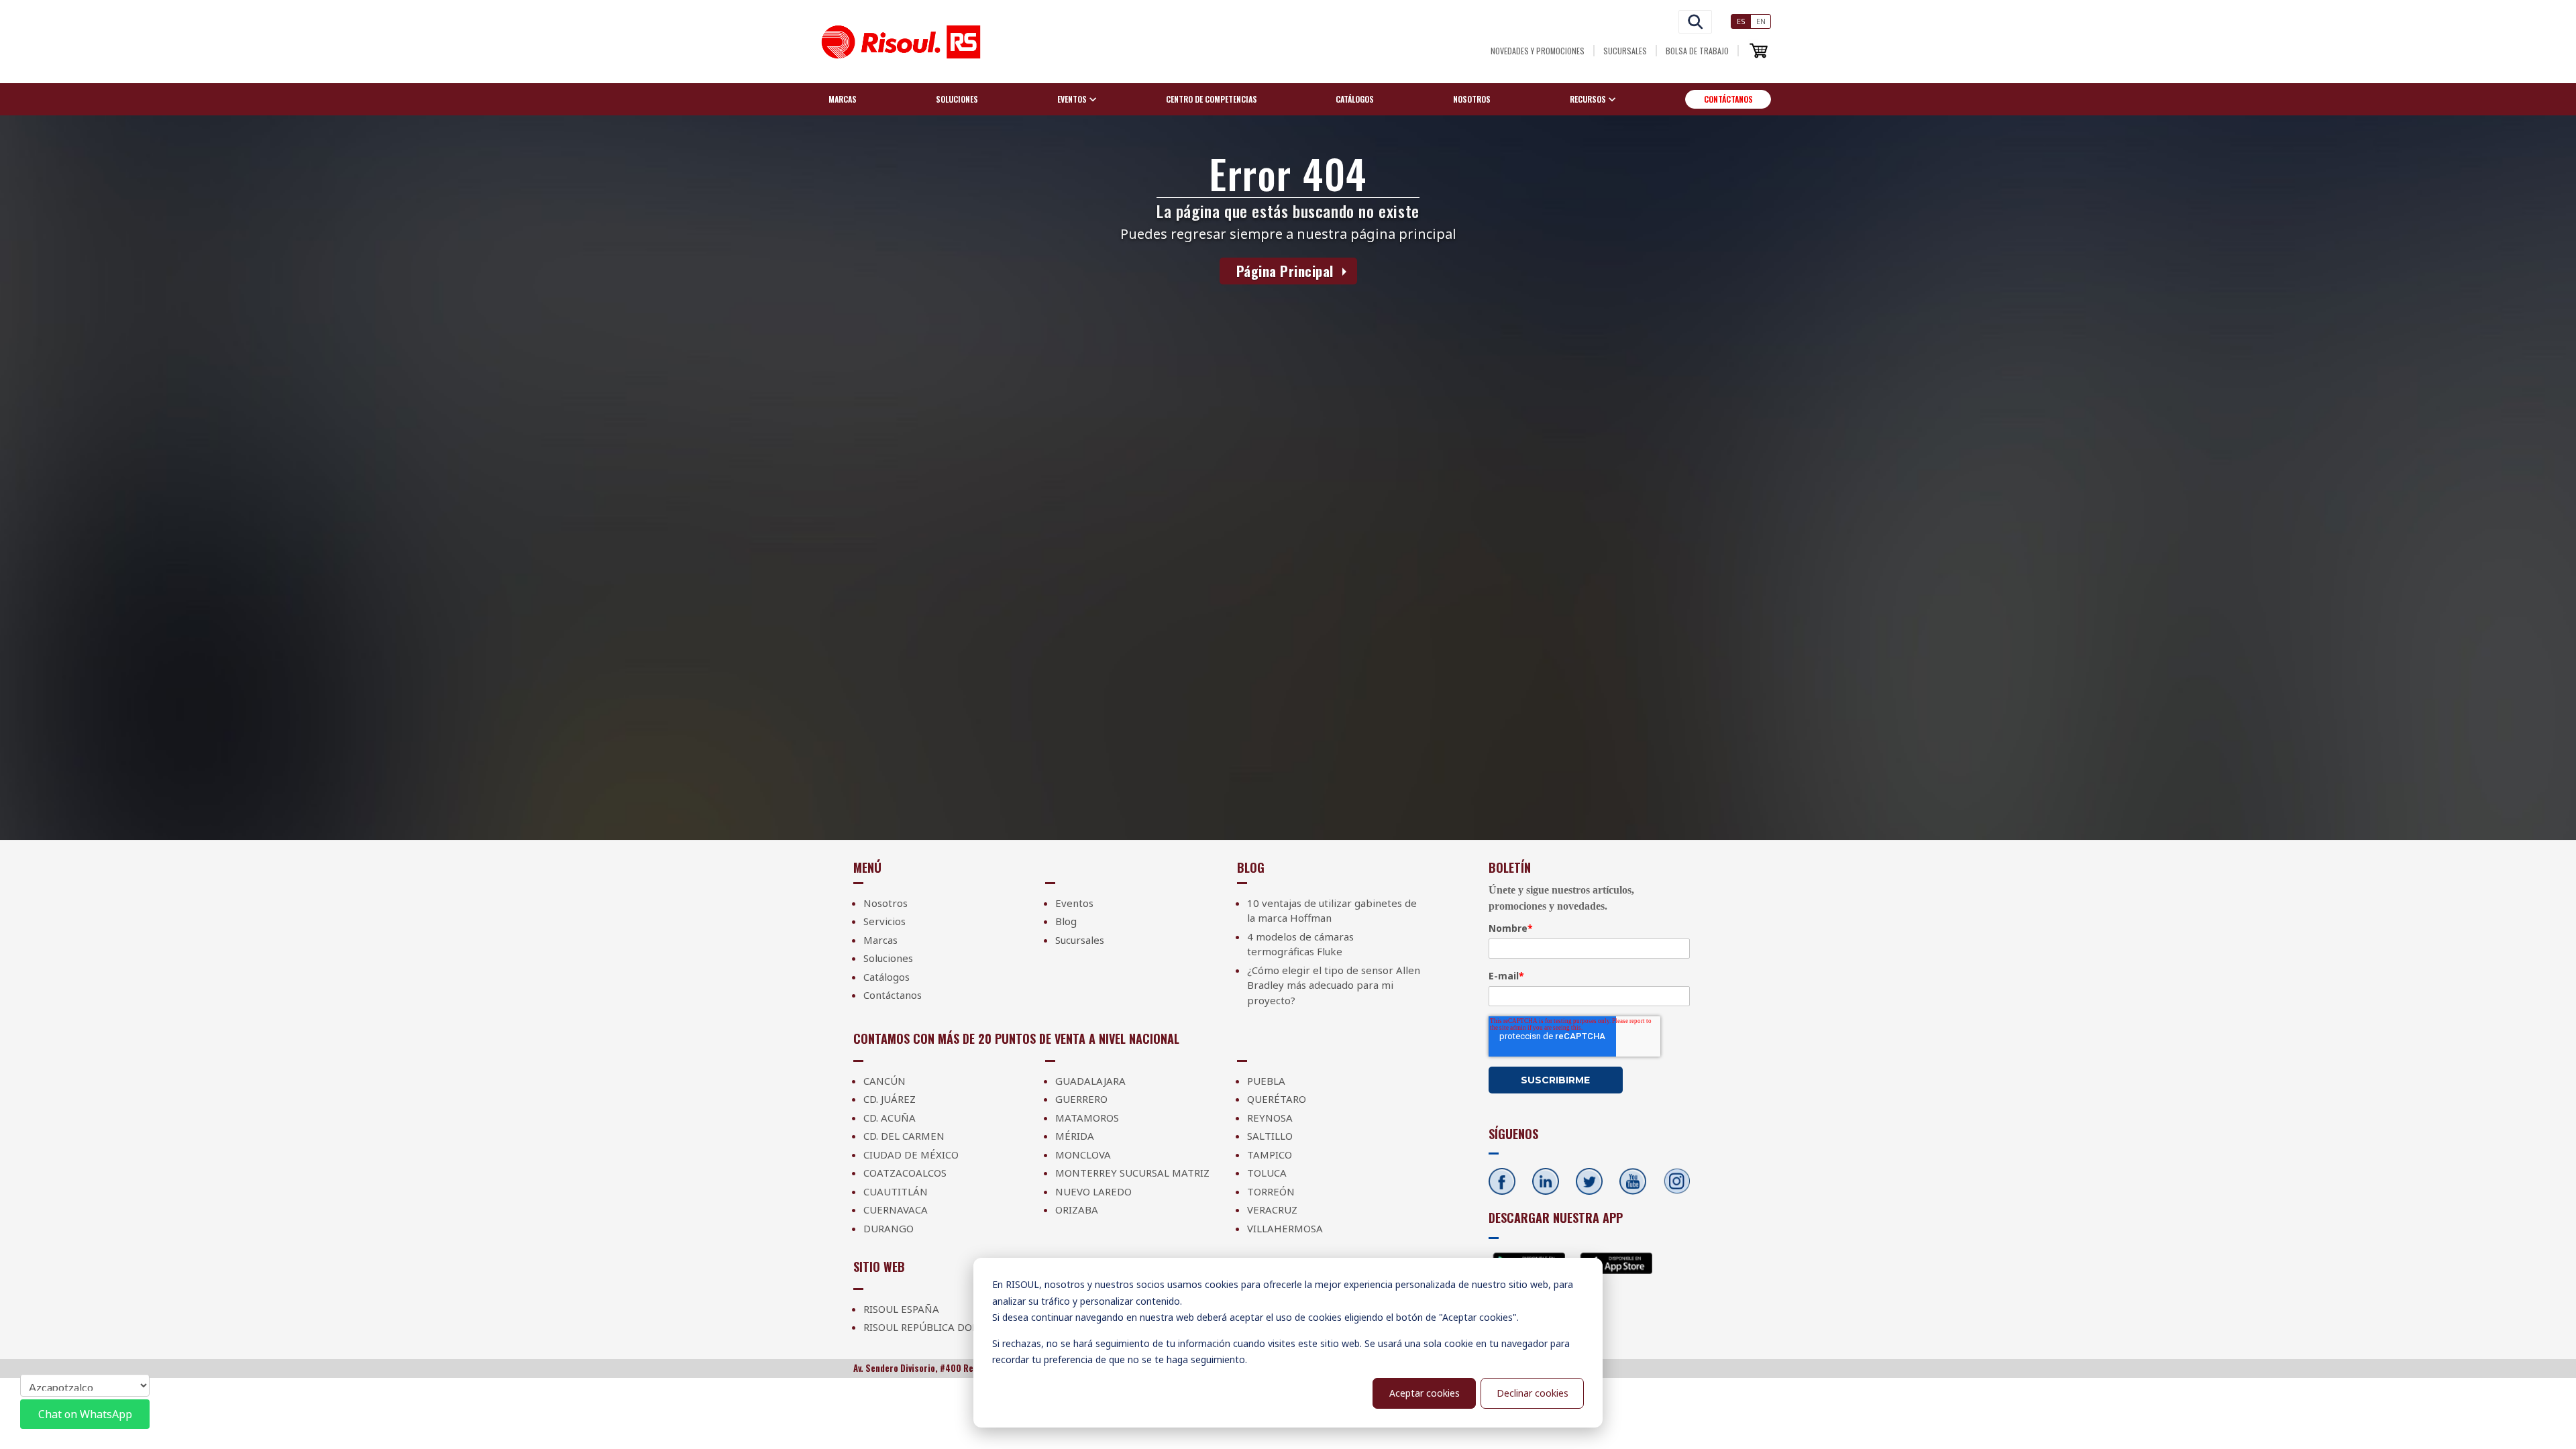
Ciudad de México (911, 1155)
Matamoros (1087, 1118)
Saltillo (1270, 1136)
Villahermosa (1285, 1228)
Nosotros (1472, 99)
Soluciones (957, 99)
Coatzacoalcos (905, 1173)
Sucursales (1625, 51)
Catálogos (1355, 99)
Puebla (1266, 1081)
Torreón (1271, 1191)
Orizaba (1077, 1210)
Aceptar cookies (1425, 1393)
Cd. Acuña (890, 1118)
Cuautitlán (896, 1191)
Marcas (843, 99)
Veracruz (1272, 1210)
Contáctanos (1728, 99)
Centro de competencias (1212, 99)
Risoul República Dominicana (944, 1327)
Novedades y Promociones (1538, 51)
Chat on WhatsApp (85, 1414)
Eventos (1074, 903)
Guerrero (1081, 1099)
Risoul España (901, 1309)
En (1761, 21)
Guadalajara (1090, 1081)
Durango (889, 1228)
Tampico (1270, 1155)
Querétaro (1277, 1099)
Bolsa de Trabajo (1697, 51)
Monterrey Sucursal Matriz (1132, 1173)
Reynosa (1270, 1118)
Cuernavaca (896, 1210)
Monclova (1083, 1155)
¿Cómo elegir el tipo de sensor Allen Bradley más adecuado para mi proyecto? (1334, 985)
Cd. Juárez (890, 1099)
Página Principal (1285, 271)
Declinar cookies (1533, 1393)
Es (1741, 21)
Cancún (884, 1081)
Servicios (884, 921)
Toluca (1267, 1173)
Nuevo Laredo (1093, 1191)
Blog (1066, 921)
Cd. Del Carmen (904, 1136)
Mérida (1075, 1136)
